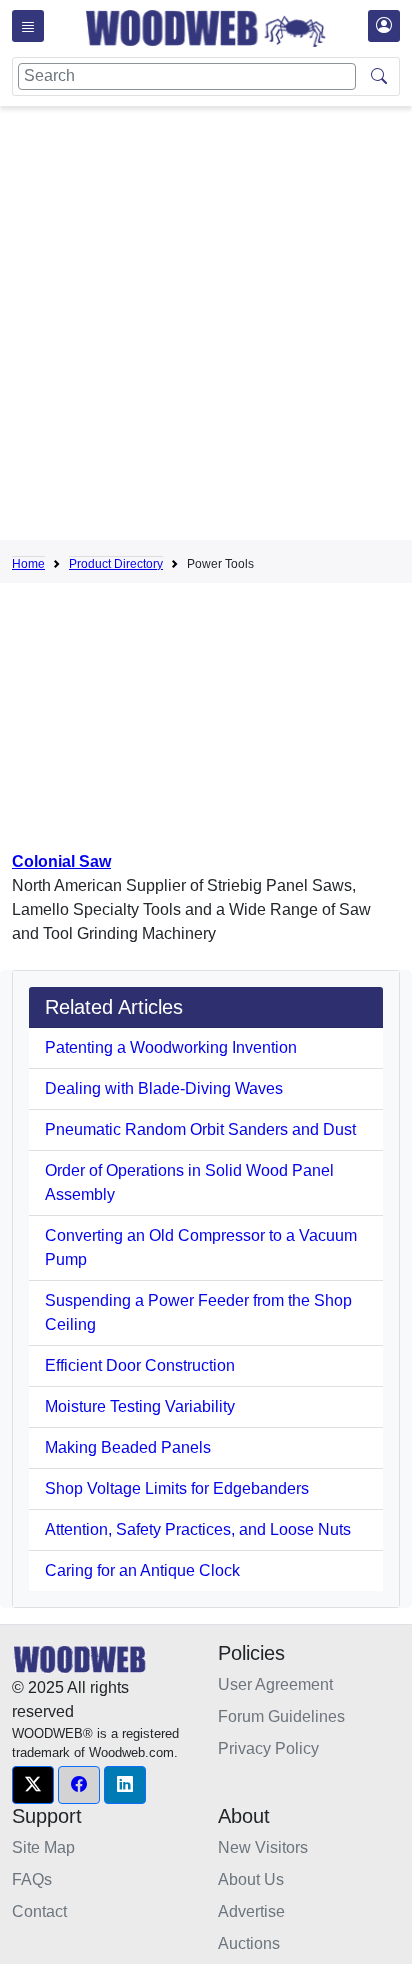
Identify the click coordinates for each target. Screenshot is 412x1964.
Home (28, 564)
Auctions (249, 1943)
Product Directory (116, 564)
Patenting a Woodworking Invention (171, 1047)
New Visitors (263, 1847)
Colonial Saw (61, 861)
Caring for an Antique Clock (142, 1570)
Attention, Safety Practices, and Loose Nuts (198, 1529)
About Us (251, 1879)
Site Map (43, 1847)
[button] (33, 1785)
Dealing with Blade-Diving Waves (164, 1088)
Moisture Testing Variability (140, 1406)
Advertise (251, 1911)
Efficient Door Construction (140, 1365)
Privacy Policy (268, 1748)
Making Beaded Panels (128, 1447)
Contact (39, 1911)
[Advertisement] (206, 327)
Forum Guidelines (281, 1716)
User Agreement (275, 1684)
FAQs (32, 1879)
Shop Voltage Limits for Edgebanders (177, 1488)
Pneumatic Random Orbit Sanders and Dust (200, 1129)
